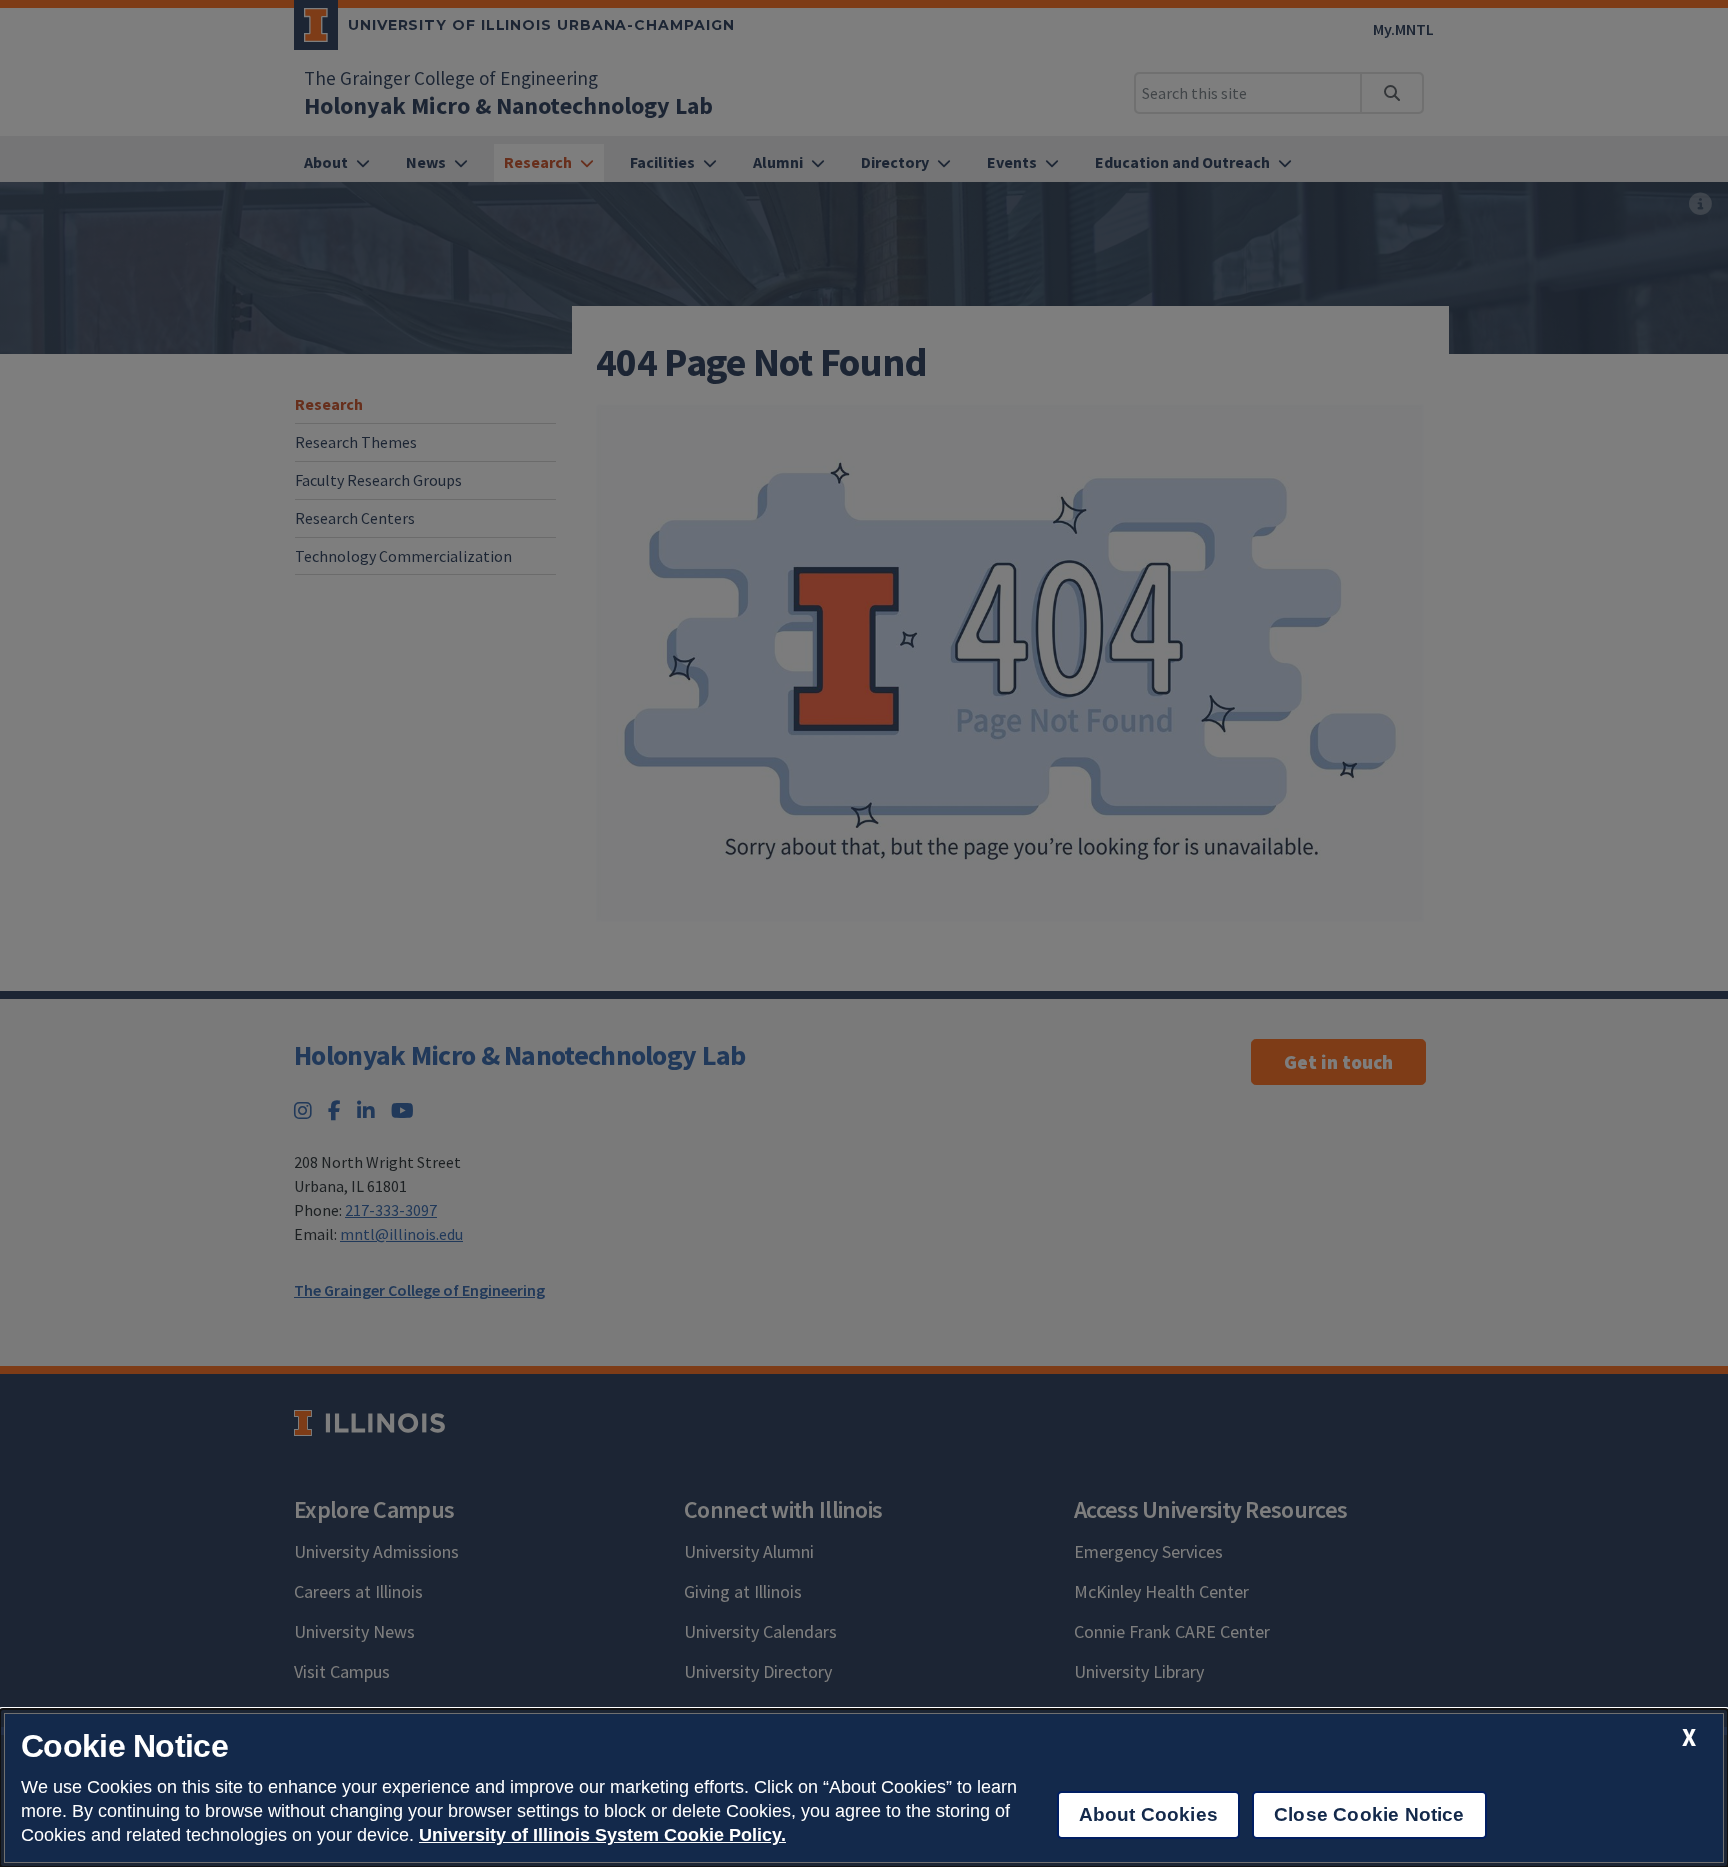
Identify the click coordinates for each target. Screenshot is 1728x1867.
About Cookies (1148, 1814)
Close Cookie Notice (1369, 1814)
